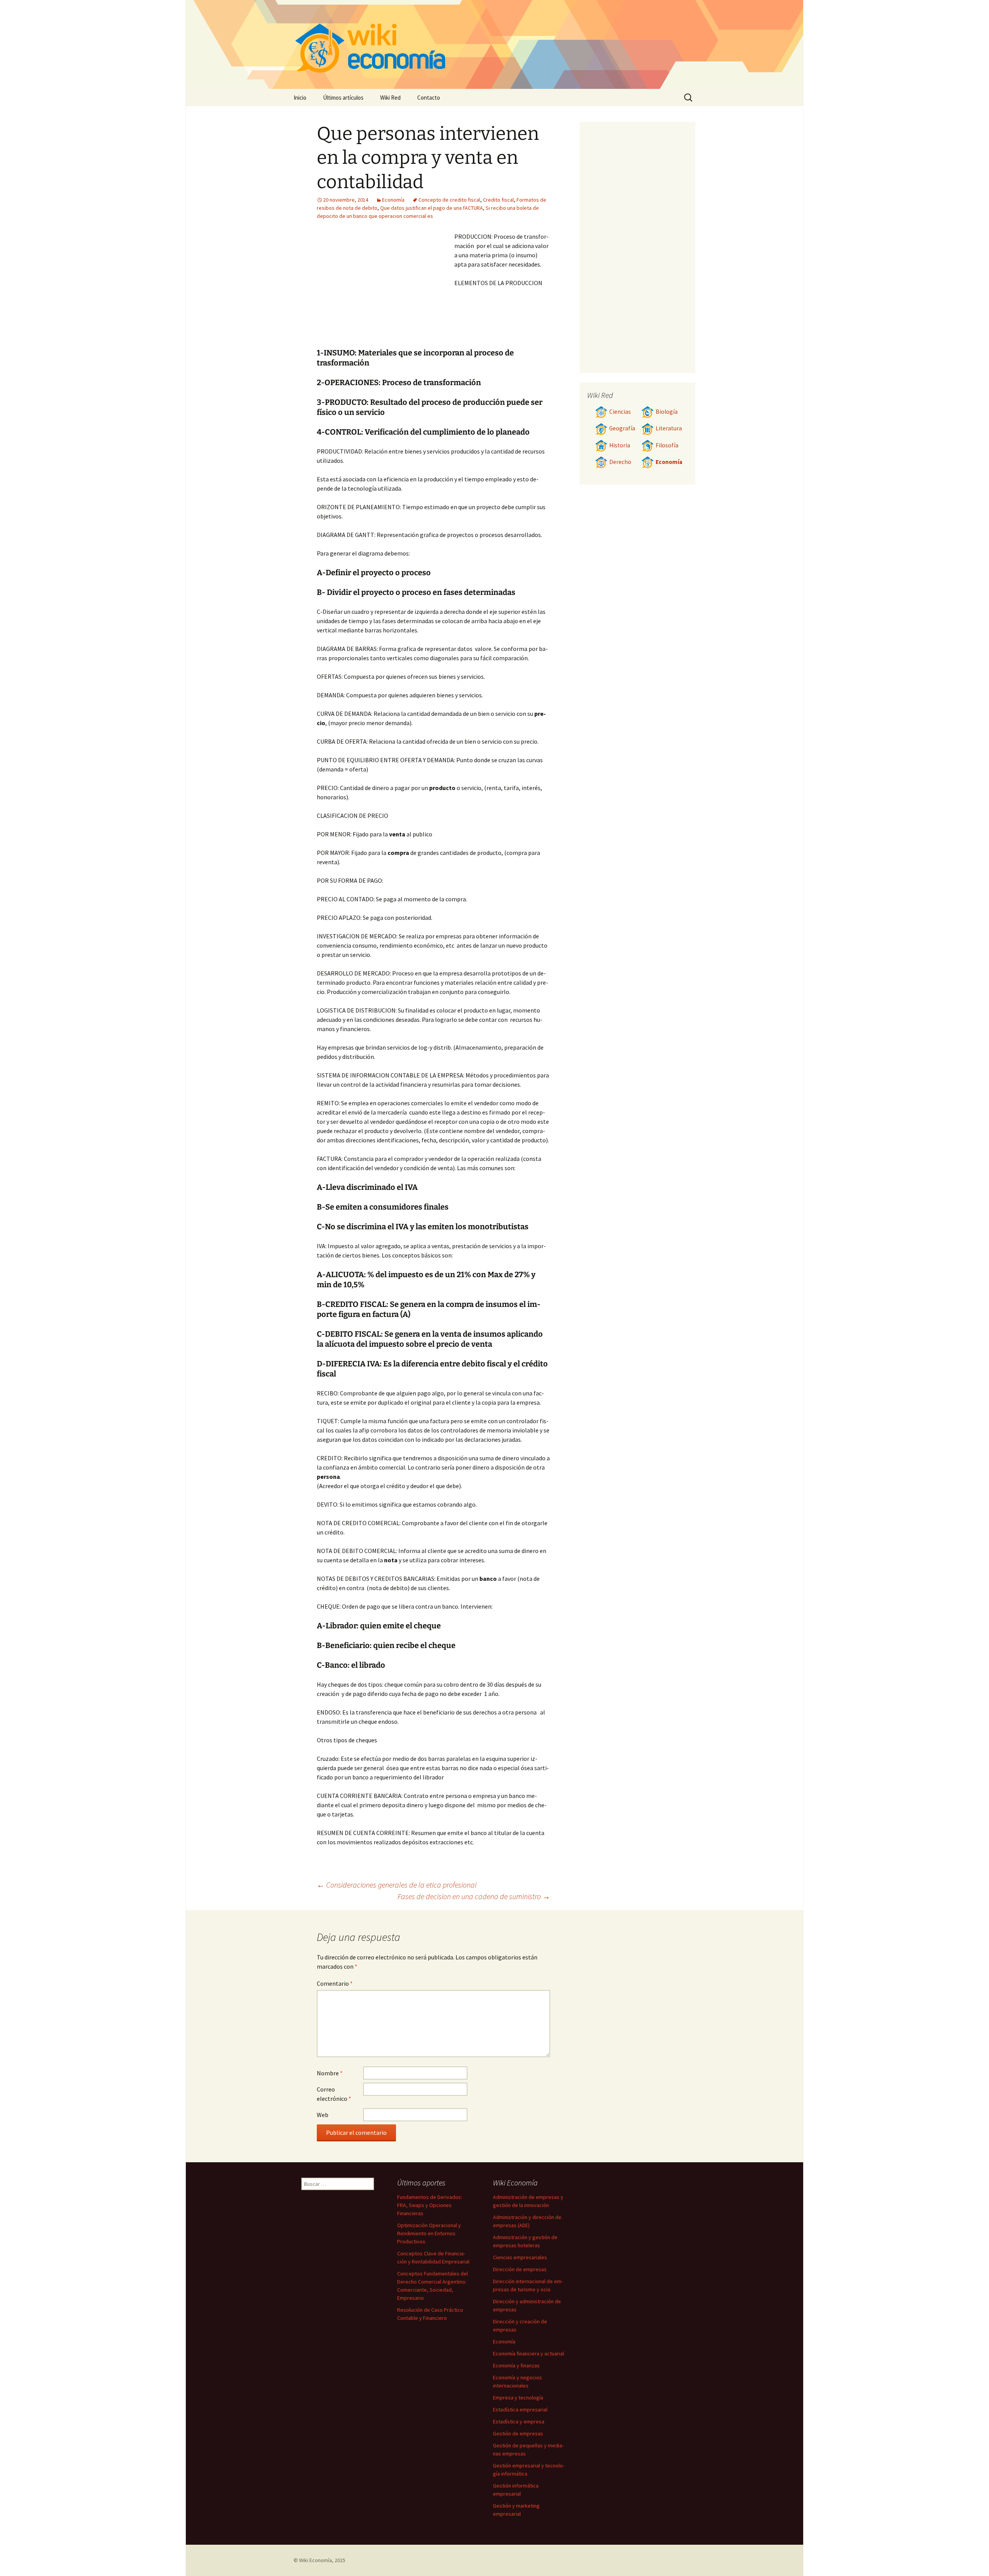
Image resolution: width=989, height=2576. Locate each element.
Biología (667, 412)
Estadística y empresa (519, 2421)
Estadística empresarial (520, 2409)
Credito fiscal (498, 200)
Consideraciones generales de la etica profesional (397, 1885)
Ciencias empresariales (520, 2257)
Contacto (429, 98)
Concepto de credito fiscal (449, 200)
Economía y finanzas (516, 2365)
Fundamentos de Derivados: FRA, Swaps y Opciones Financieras (430, 2205)
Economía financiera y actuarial (528, 2353)
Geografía (622, 428)
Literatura (669, 428)
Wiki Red (390, 98)
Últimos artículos (343, 98)
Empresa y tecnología (518, 2398)
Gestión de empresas (518, 2433)
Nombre (330, 2073)
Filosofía (667, 445)
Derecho (620, 462)
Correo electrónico (334, 2094)
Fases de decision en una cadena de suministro (474, 1896)
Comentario (335, 1983)
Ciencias (620, 412)
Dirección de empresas (520, 2269)
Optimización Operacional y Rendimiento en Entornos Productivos (429, 2233)
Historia (620, 445)
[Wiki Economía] (494, 44)
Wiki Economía (315, 2560)
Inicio (300, 98)
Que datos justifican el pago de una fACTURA (432, 208)
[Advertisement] (386, 290)
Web (323, 2115)
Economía (393, 200)
